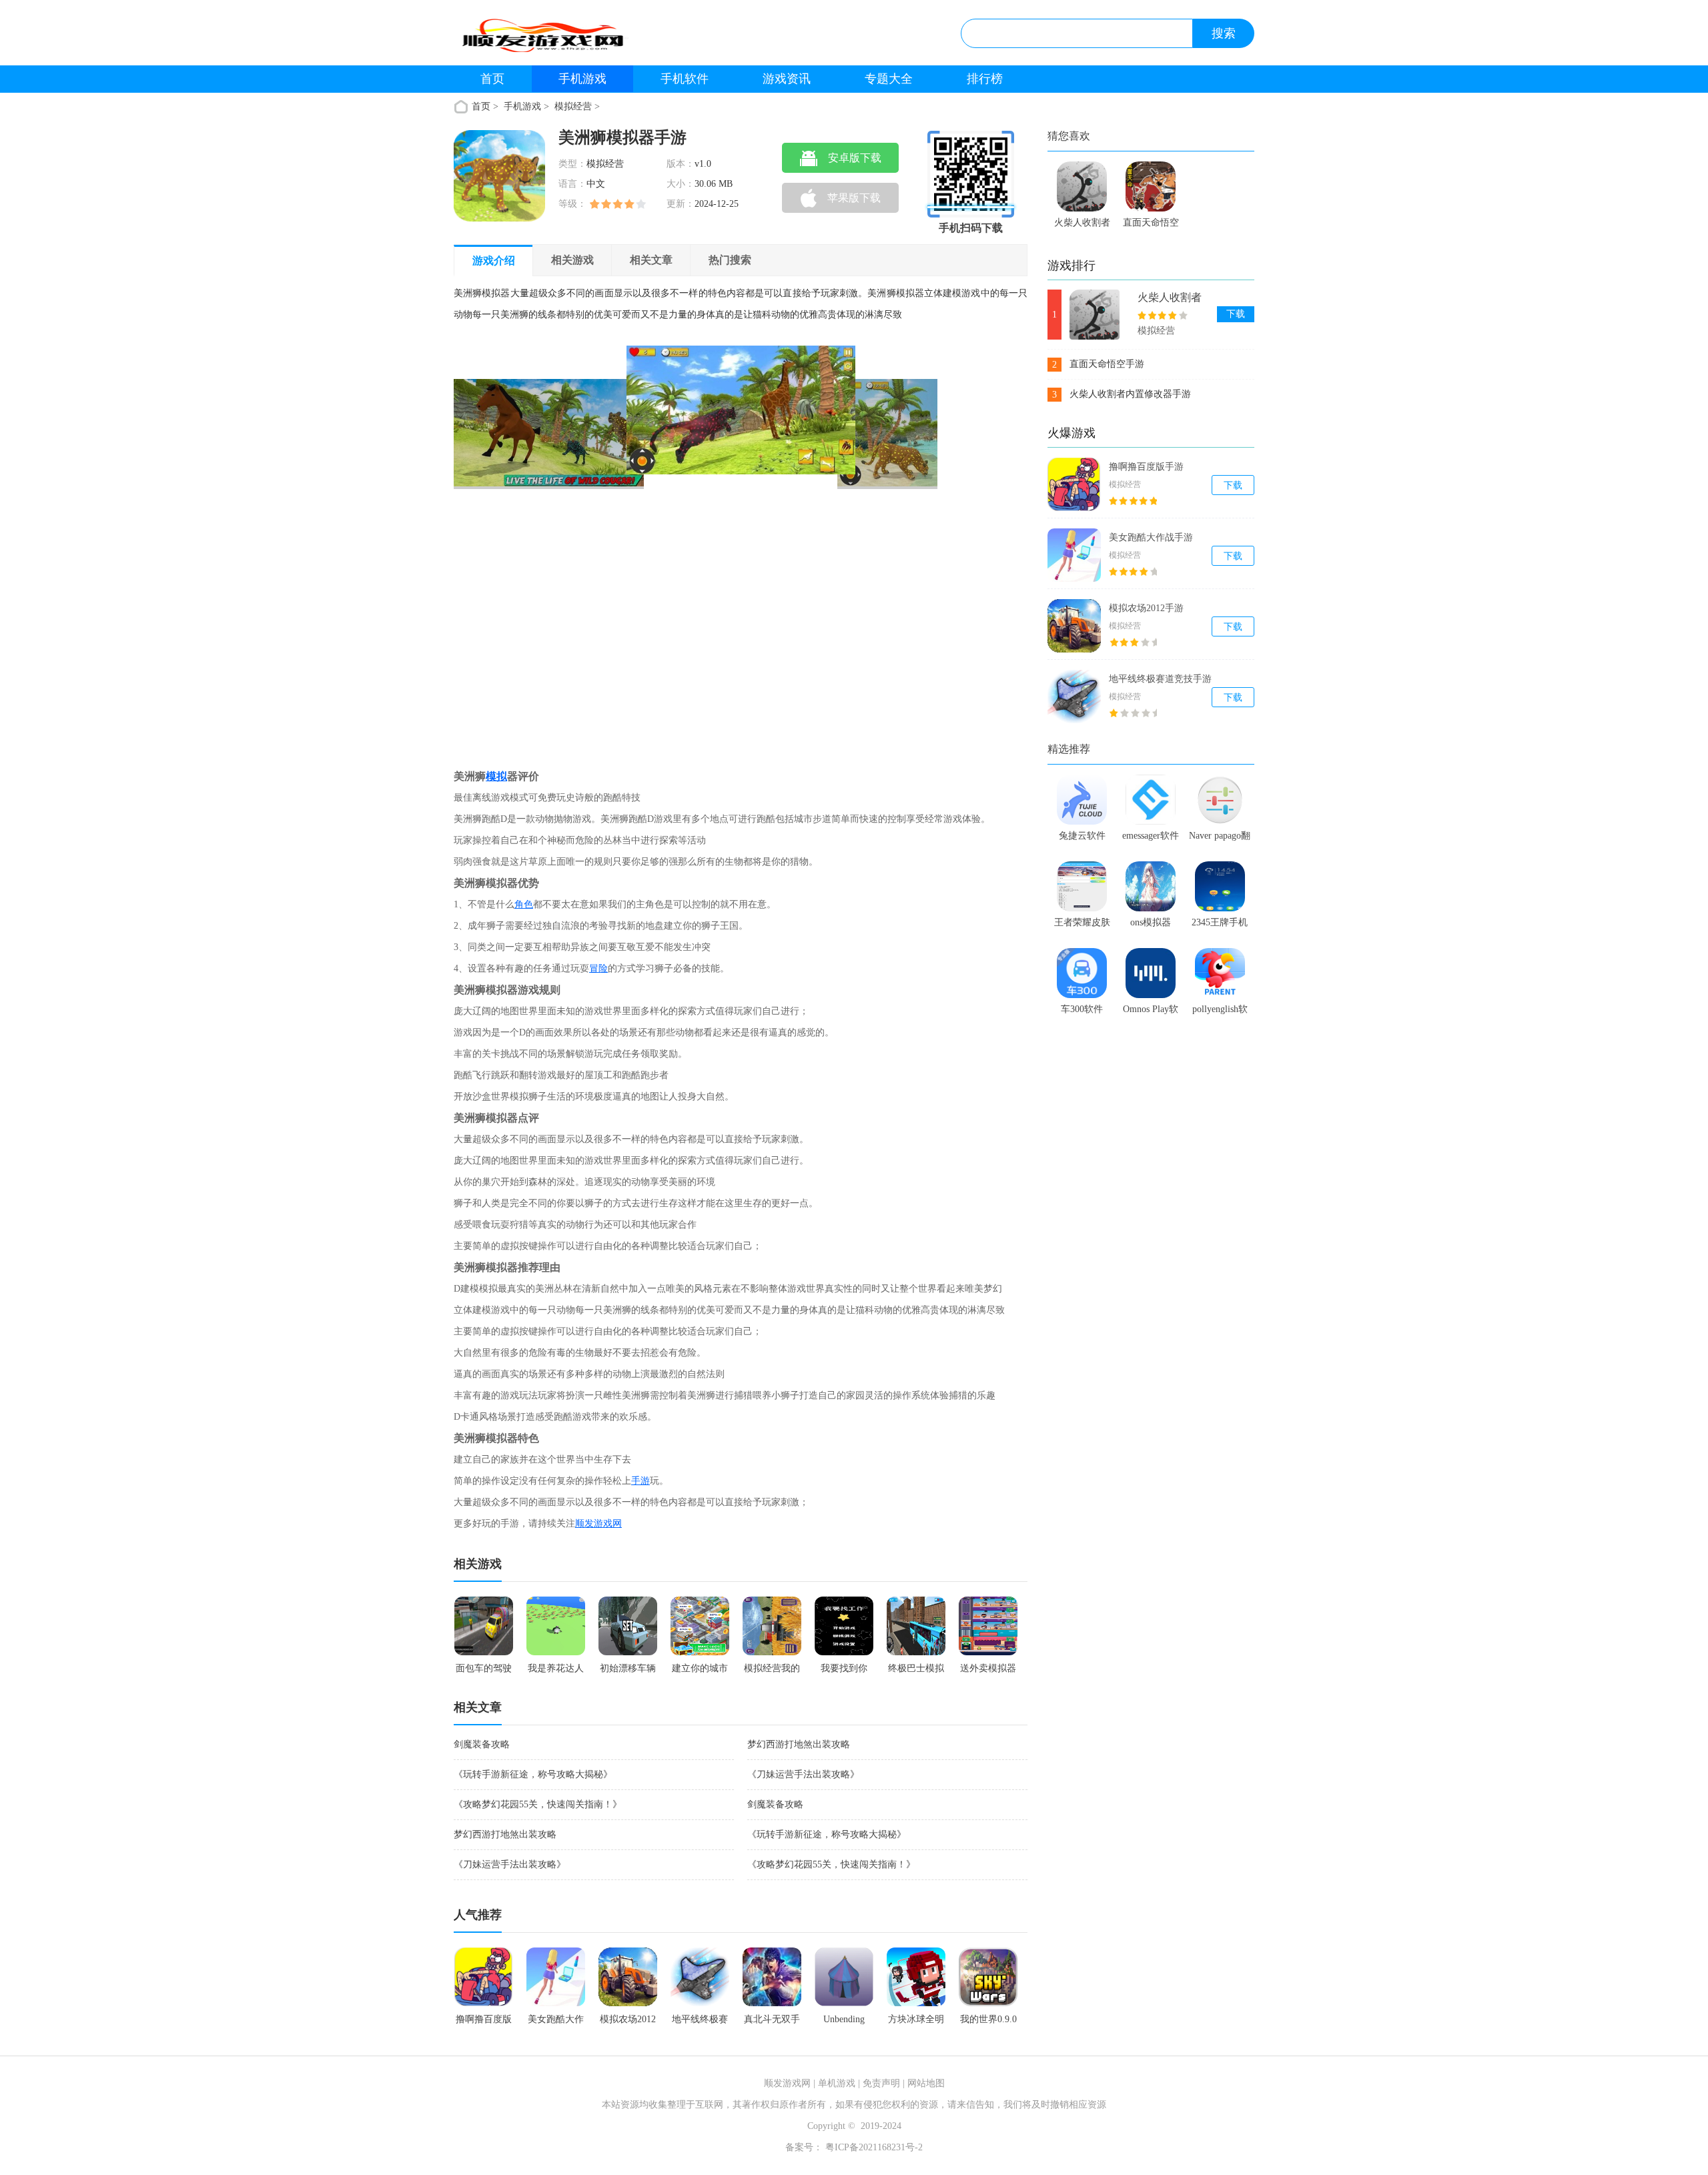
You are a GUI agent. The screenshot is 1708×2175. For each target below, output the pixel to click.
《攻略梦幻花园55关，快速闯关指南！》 (538, 1804)
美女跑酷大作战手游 (1151, 537)
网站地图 (926, 2083)
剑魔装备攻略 (482, 1744)
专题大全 (889, 79)
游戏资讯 (787, 79)
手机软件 (685, 79)
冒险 (598, 968)
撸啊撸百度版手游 (1146, 467)
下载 (1236, 314)
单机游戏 (837, 2083)
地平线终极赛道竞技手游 (1160, 679)
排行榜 (985, 79)
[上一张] (575, 546)
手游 (640, 1481)
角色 (524, 904)
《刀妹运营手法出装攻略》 (803, 1774)
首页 (492, 79)
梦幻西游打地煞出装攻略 (799, 1744)
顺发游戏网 (598, 1524)
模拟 (496, 776)
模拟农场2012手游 (1146, 608)
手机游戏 (582, 79)
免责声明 (881, 2083)
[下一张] (817, 546)
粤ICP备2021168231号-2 (873, 2147)
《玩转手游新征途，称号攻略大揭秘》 (533, 1774)
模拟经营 (573, 106)
